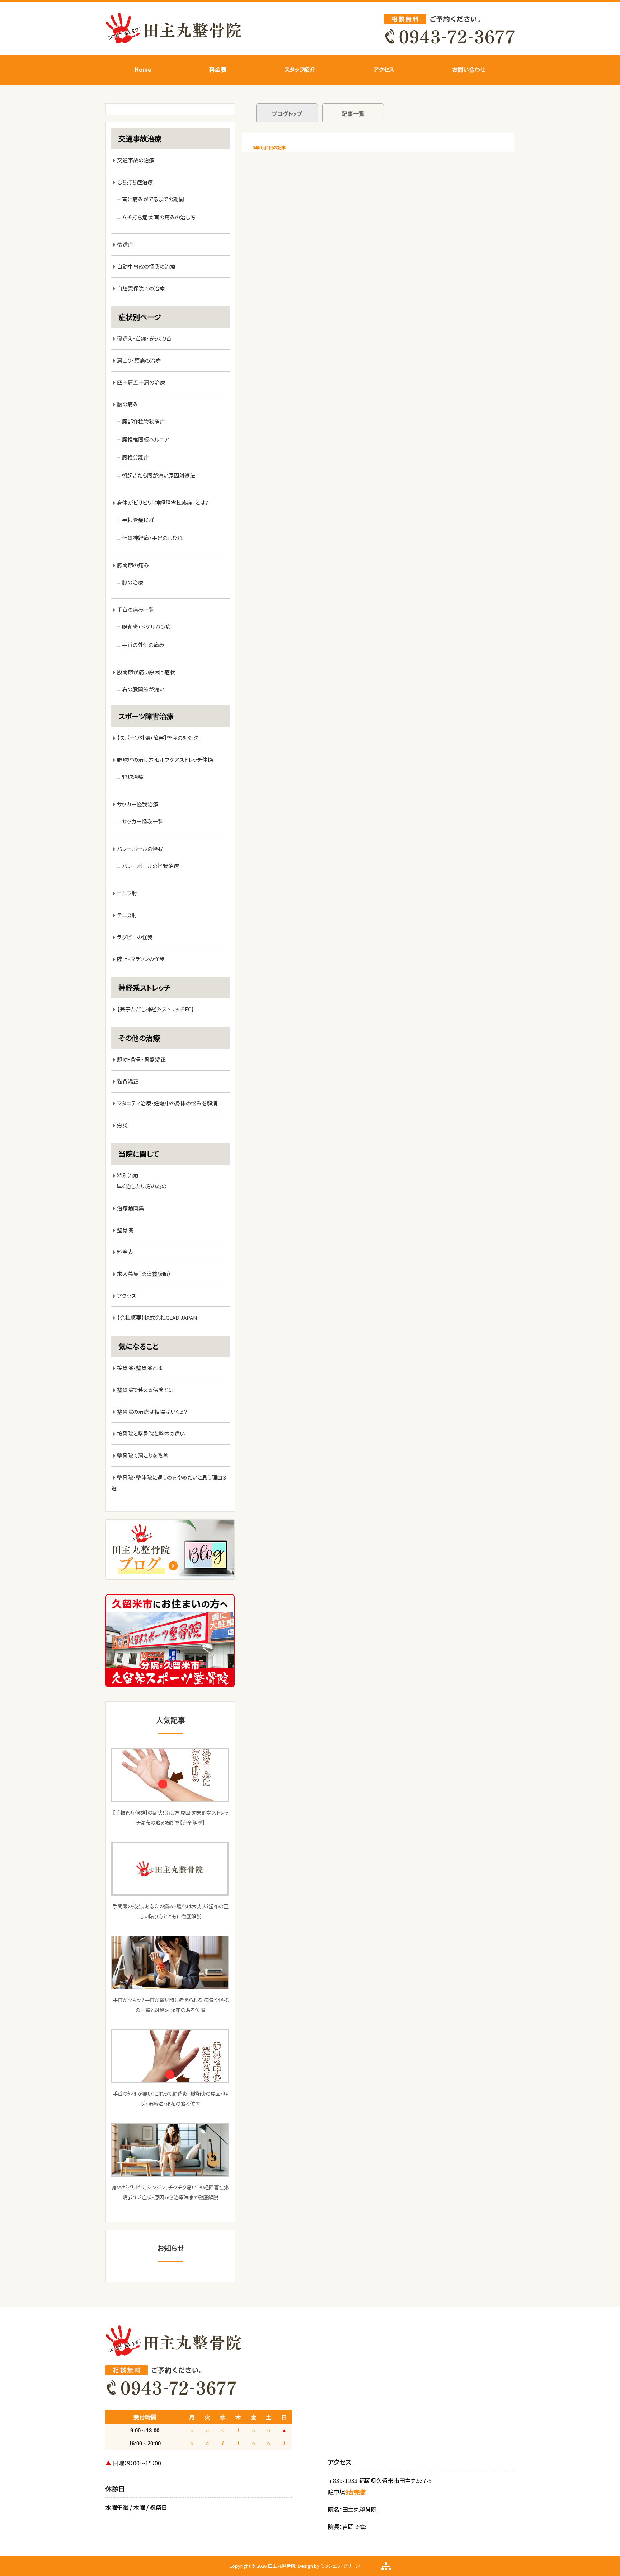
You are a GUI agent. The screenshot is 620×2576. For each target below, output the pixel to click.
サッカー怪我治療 (138, 804)
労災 (122, 1125)
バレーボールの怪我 (140, 849)
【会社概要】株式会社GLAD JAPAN (157, 1317)
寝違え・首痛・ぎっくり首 (144, 338)
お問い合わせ (469, 69)
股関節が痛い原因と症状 (146, 672)
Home (143, 69)
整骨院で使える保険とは (145, 1390)
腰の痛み (128, 404)
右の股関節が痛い (143, 689)
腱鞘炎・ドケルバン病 (146, 627)
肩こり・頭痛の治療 (139, 360)
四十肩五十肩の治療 (141, 382)
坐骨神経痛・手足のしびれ (152, 538)
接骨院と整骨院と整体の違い (151, 1433)
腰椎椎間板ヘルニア (146, 439)
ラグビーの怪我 (135, 937)
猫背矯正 (128, 1081)
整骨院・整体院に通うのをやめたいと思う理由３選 (169, 1483)
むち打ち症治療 (135, 182)
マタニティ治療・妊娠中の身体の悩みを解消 (167, 1103)
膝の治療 (133, 582)
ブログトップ (287, 113)
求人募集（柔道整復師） (144, 1274)
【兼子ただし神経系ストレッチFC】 (156, 1009)
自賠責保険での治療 (141, 288)
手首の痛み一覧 (136, 609)
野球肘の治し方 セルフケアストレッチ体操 (165, 760)
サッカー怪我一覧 (143, 821)
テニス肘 (127, 915)
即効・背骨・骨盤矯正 (141, 1059)
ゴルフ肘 (127, 893)
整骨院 (125, 1230)
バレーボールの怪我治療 (151, 866)
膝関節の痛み (136, 565)
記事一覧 (353, 113)
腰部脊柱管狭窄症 (144, 421)
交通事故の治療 (136, 160)
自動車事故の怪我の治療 (146, 266)
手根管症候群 (138, 520)
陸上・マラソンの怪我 (141, 959)
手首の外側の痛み (143, 645)
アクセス (384, 69)
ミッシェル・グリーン (340, 2566)
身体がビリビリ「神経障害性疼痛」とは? (163, 502)
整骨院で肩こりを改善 (143, 1455)
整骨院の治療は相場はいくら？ (152, 1412)
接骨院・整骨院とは (140, 1368)
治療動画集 (130, 1208)
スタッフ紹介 (300, 69)
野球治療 (133, 777)
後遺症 (125, 244)
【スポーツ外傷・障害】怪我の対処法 (158, 738)
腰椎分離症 (135, 457)
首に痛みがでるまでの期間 (153, 199)
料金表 (218, 69)
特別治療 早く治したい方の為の (139, 1181)
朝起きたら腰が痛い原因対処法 (159, 475)
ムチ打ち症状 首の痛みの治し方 (159, 217)
